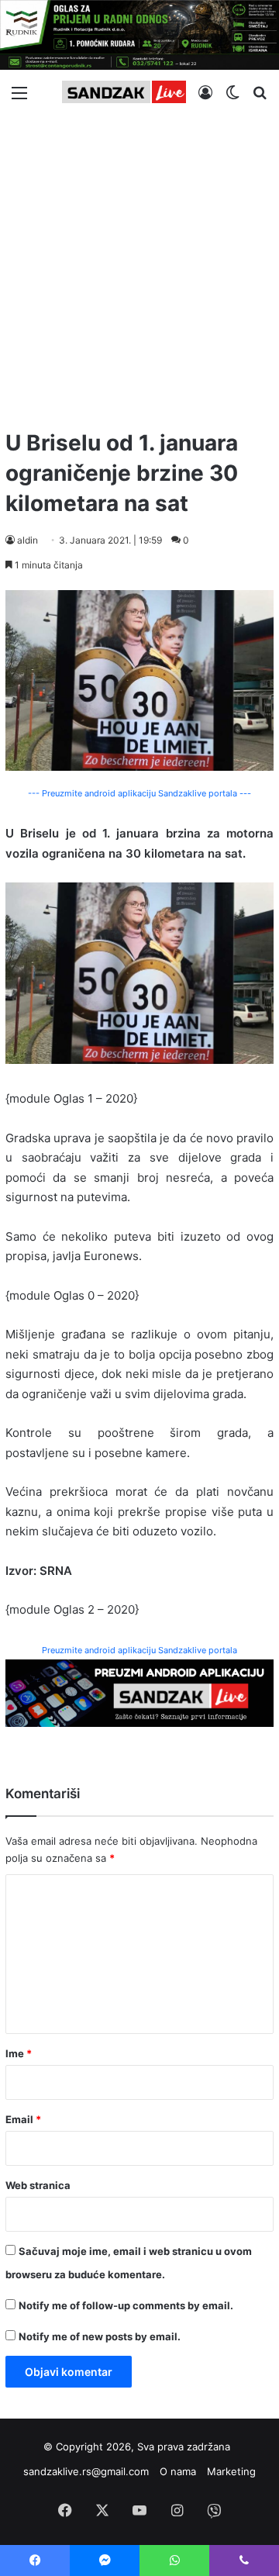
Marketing (231, 2471)
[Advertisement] (139, 265)
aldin (28, 540)
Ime (19, 2053)
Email (23, 2119)
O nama (178, 2471)
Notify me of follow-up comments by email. (126, 2305)
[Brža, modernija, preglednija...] (139, 1692)
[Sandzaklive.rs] (124, 92)
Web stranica (38, 2185)
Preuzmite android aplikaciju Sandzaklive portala (139, 1650)
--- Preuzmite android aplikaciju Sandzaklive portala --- (139, 793)
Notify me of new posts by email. (100, 2336)
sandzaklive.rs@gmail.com (86, 2471)
